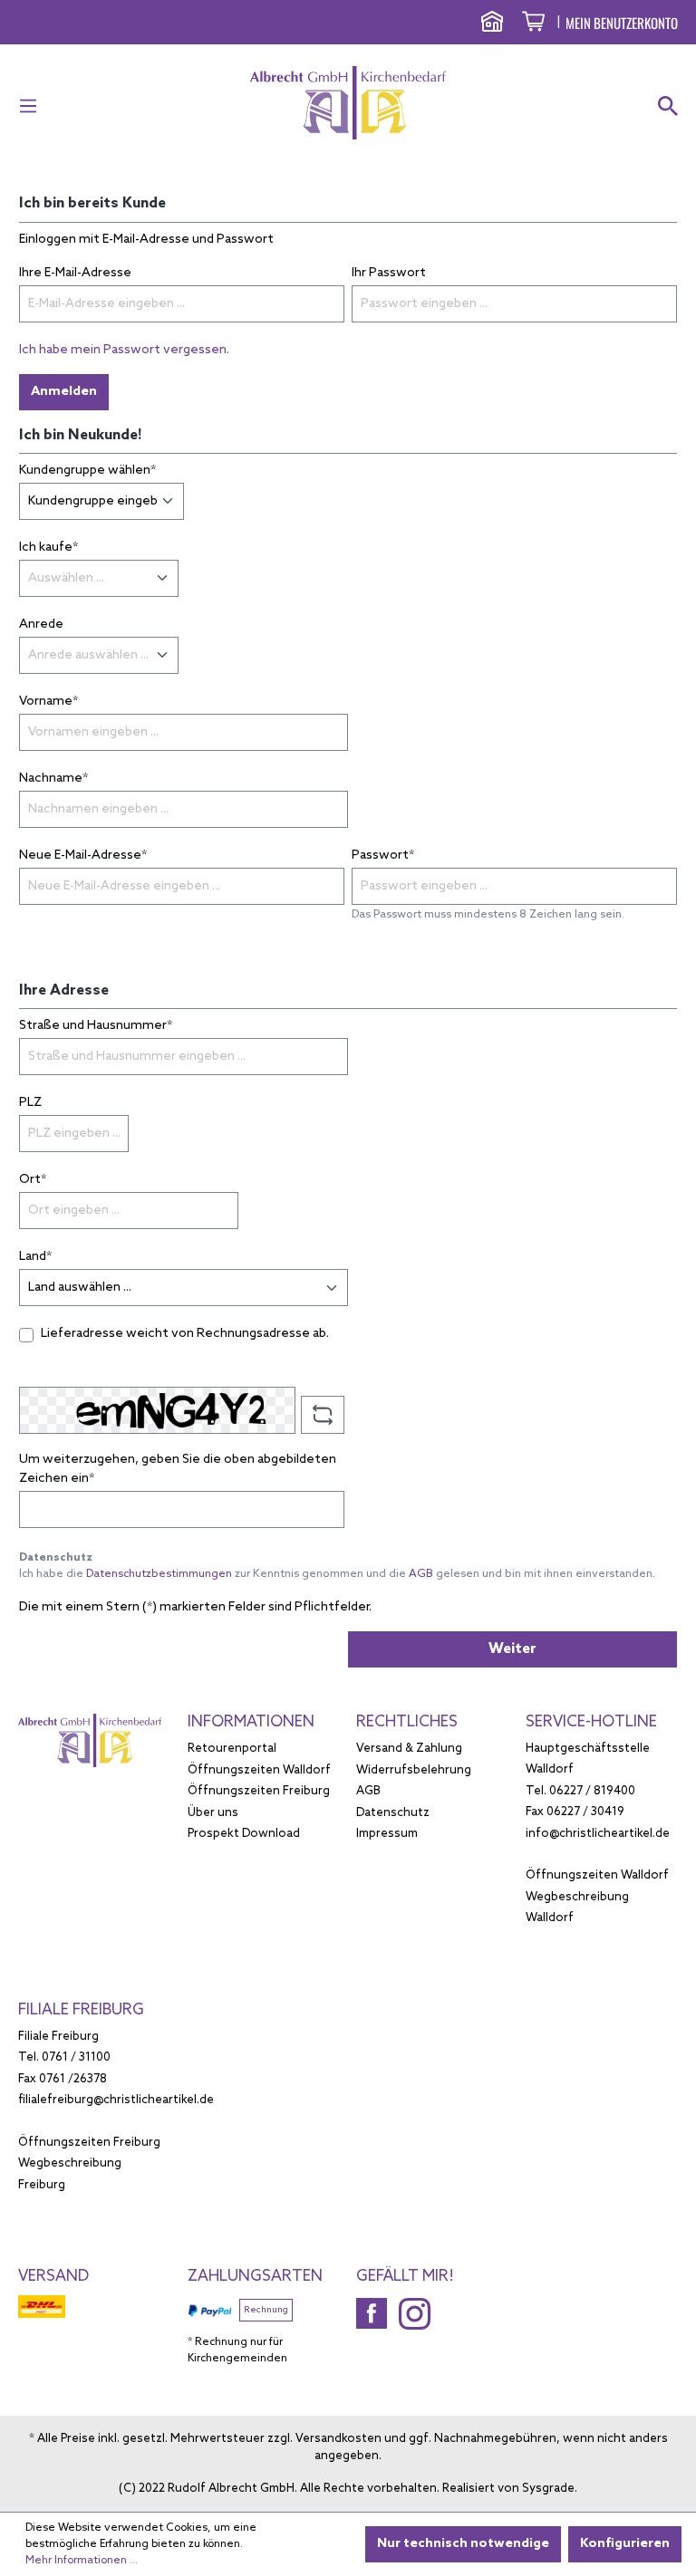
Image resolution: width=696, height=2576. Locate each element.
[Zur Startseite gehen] (348, 103)
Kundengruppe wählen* (87, 471)
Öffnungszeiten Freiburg (259, 1791)
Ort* (33, 1180)
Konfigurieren (625, 2544)
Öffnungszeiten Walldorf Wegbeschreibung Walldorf (597, 1897)
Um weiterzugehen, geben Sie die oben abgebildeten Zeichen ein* (178, 1469)
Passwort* (383, 855)
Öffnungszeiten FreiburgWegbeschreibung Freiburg (89, 2164)
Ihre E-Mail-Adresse (75, 273)
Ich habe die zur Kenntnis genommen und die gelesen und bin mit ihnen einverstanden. (337, 1574)
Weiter (512, 1649)
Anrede (41, 625)
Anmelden (64, 392)
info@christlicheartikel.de (598, 1834)
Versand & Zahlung (409, 1749)
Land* (35, 1257)
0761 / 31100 (76, 2057)
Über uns (213, 1813)
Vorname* (48, 702)
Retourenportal (232, 1749)
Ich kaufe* (48, 548)
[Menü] (34, 107)
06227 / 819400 (592, 1791)
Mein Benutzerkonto (622, 23)
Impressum (387, 1834)
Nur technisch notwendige (463, 2544)
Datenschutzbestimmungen (159, 1574)
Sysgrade (548, 2489)
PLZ (30, 1103)
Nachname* (53, 779)
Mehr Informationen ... (82, 2561)
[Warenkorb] (533, 24)
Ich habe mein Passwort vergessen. (124, 350)
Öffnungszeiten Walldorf (259, 1770)
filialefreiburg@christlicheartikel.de (116, 2100)
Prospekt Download (244, 1834)
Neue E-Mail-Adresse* (83, 855)
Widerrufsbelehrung (414, 1770)
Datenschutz (393, 1813)
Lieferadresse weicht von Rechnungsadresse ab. (185, 1334)
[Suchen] (662, 107)
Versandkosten (338, 2439)
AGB (421, 1574)
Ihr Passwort (389, 273)
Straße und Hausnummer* (96, 1026)
